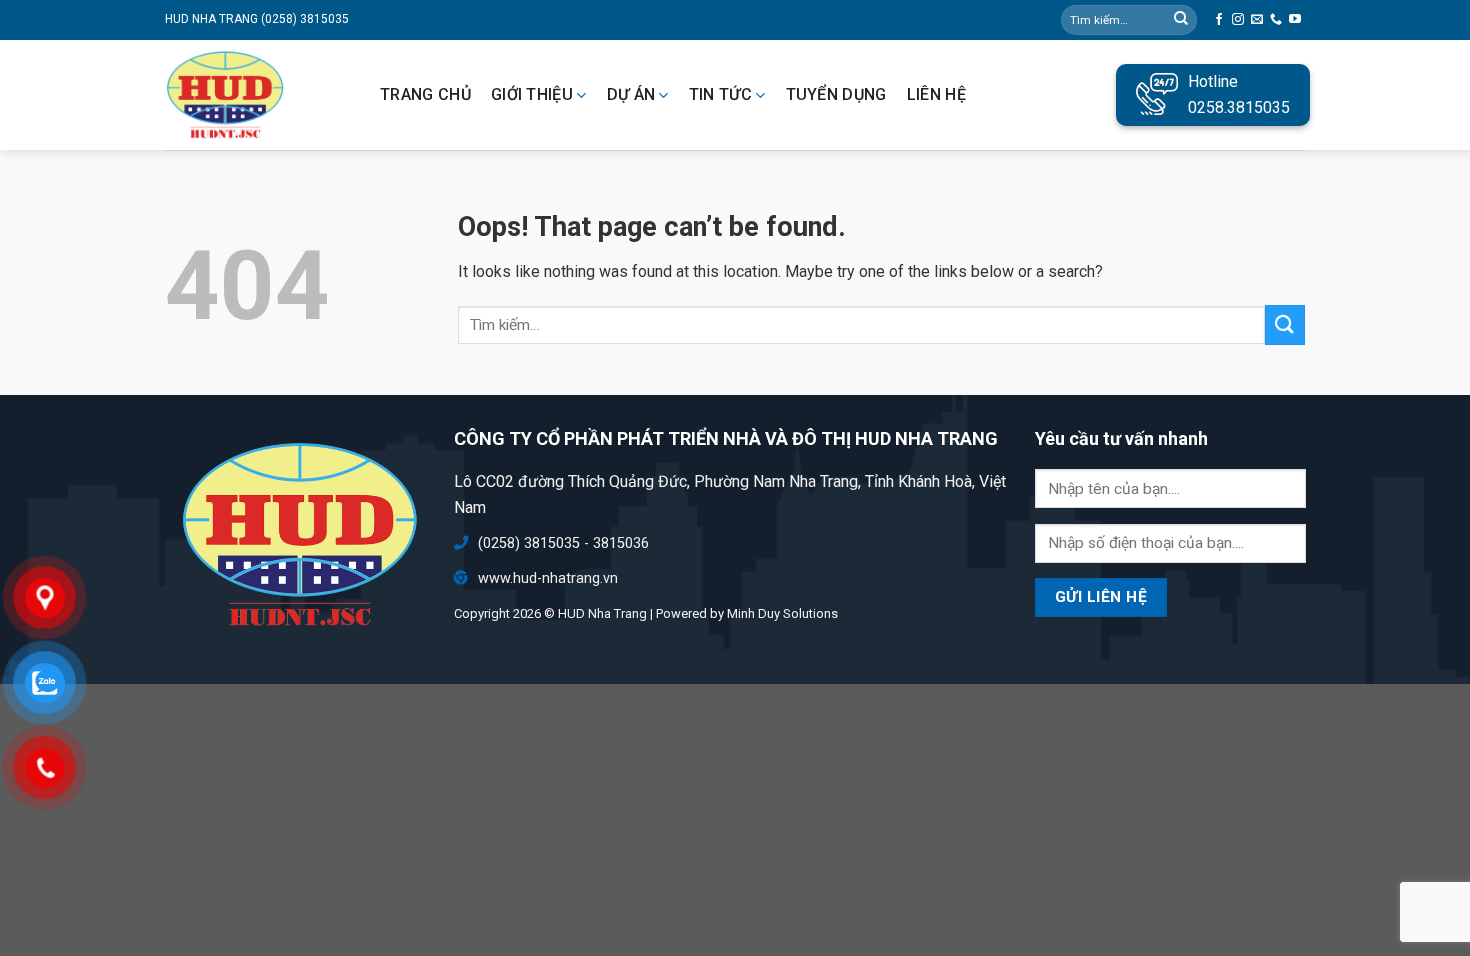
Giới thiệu (532, 95)
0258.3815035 (1239, 107)
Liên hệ (936, 95)
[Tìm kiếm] (1181, 20)
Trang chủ (425, 95)
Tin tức (720, 95)
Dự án (631, 95)
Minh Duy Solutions (782, 613)
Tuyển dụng (836, 95)
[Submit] (1285, 324)
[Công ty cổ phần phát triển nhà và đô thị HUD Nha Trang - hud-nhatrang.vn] (255, 95)
